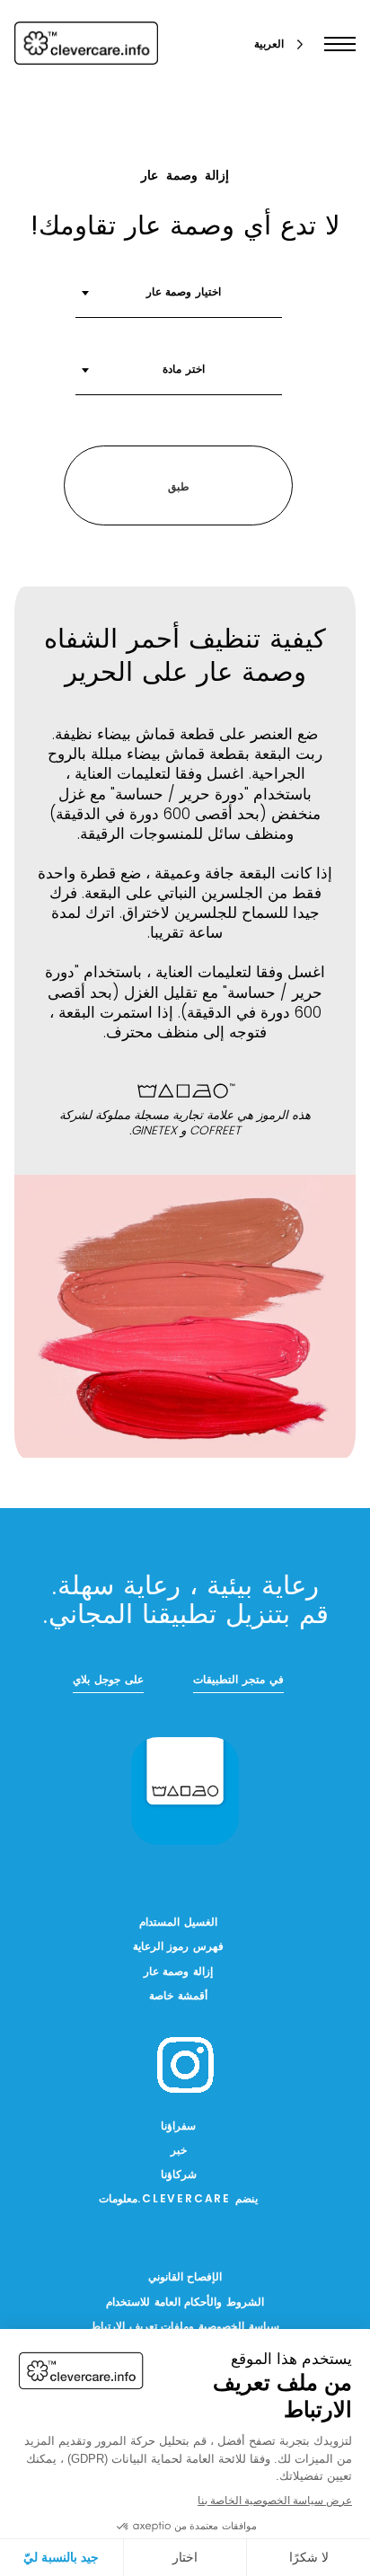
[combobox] (179, 299)
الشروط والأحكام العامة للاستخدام (185, 2303)
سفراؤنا (178, 2127)
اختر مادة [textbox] (184, 370)
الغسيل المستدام (178, 1923)
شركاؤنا (179, 2175)
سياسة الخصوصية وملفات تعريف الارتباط (185, 2327)
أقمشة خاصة (178, 1997)
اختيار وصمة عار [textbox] (184, 293)
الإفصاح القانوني (185, 2278)
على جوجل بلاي (108, 1681)
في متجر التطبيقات (238, 1681)
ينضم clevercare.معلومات (178, 2200)
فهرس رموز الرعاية (179, 1947)
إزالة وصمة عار (179, 1972)
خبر (179, 2151)
